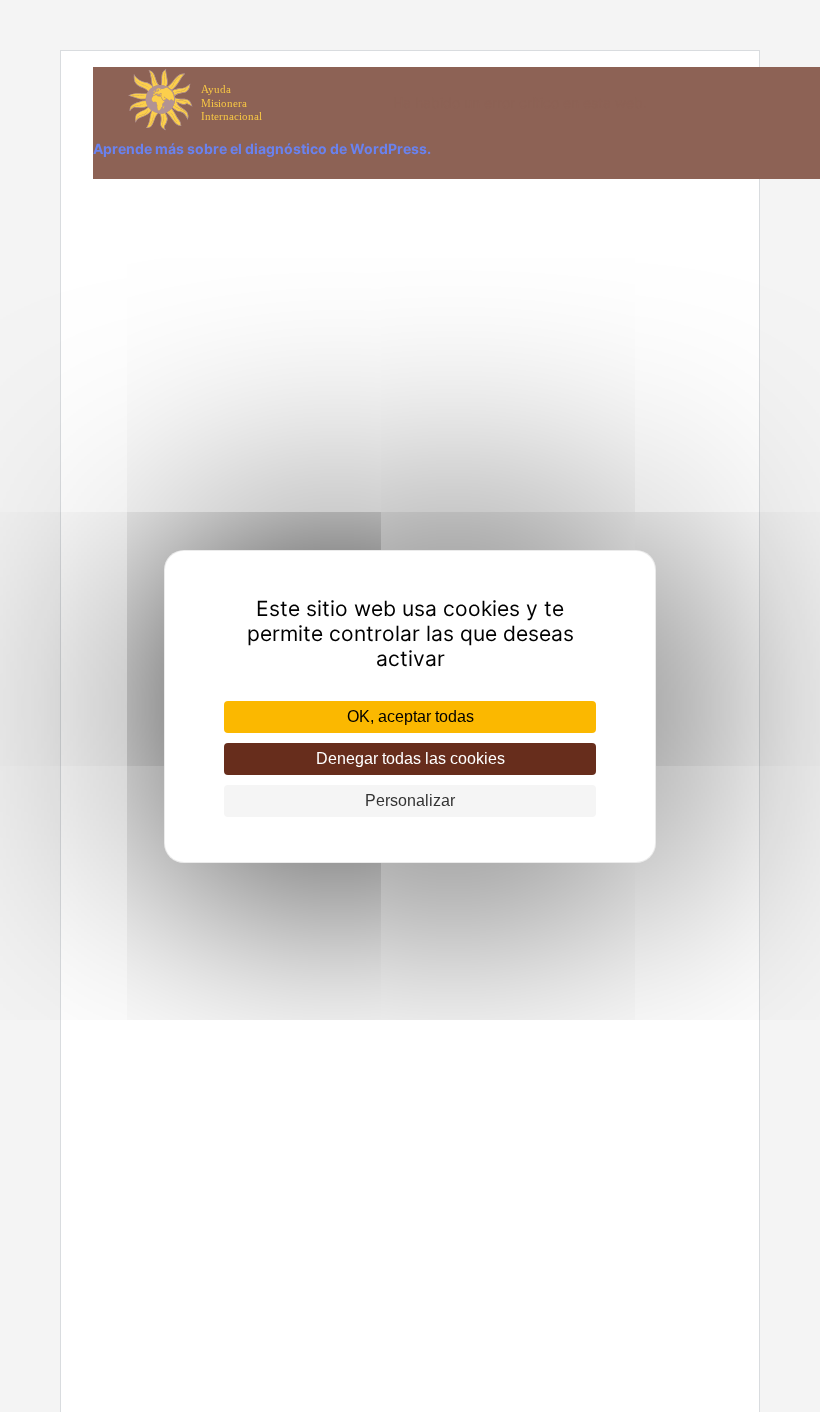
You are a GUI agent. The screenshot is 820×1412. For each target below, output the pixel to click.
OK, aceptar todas (410, 716)
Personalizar (410, 800)
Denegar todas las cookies (410, 758)
